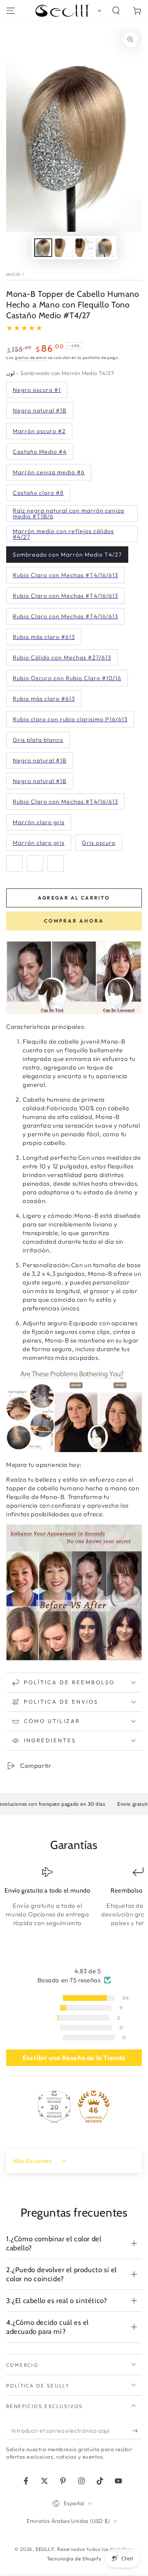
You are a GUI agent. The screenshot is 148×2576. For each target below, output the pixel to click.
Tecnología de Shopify (74, 2559)
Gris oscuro (99, 843)
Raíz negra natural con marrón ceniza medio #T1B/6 (68, 513)
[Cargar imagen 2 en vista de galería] (64, 248)
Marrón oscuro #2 (39, 431)
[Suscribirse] (137, 2431)
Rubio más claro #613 (44, 637)
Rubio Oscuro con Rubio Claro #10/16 (67, 678)
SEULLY (45, 2549)
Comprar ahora (74, 921)
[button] (98, 11)
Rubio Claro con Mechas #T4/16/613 (65, 575)
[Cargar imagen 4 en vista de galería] (105, 248)
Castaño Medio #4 (40, 452)
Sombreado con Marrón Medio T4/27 (67, 555)
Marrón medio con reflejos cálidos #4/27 (63, 534)
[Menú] (11, 11)
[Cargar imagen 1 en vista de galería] (43, 248)
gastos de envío (31, 358)
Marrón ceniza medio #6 (49, 472)
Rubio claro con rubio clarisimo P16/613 (70, 719)
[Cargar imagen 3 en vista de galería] (84, 248)
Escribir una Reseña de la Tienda (74, 2058)
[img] (74, 1971)
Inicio (14, 274)
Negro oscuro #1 (37, 390)
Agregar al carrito (74, 898)
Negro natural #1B (40, 410)
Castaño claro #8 (38, 493)
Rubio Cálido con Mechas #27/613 (62, 657)
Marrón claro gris (39, 822)
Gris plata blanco (38, 740)
